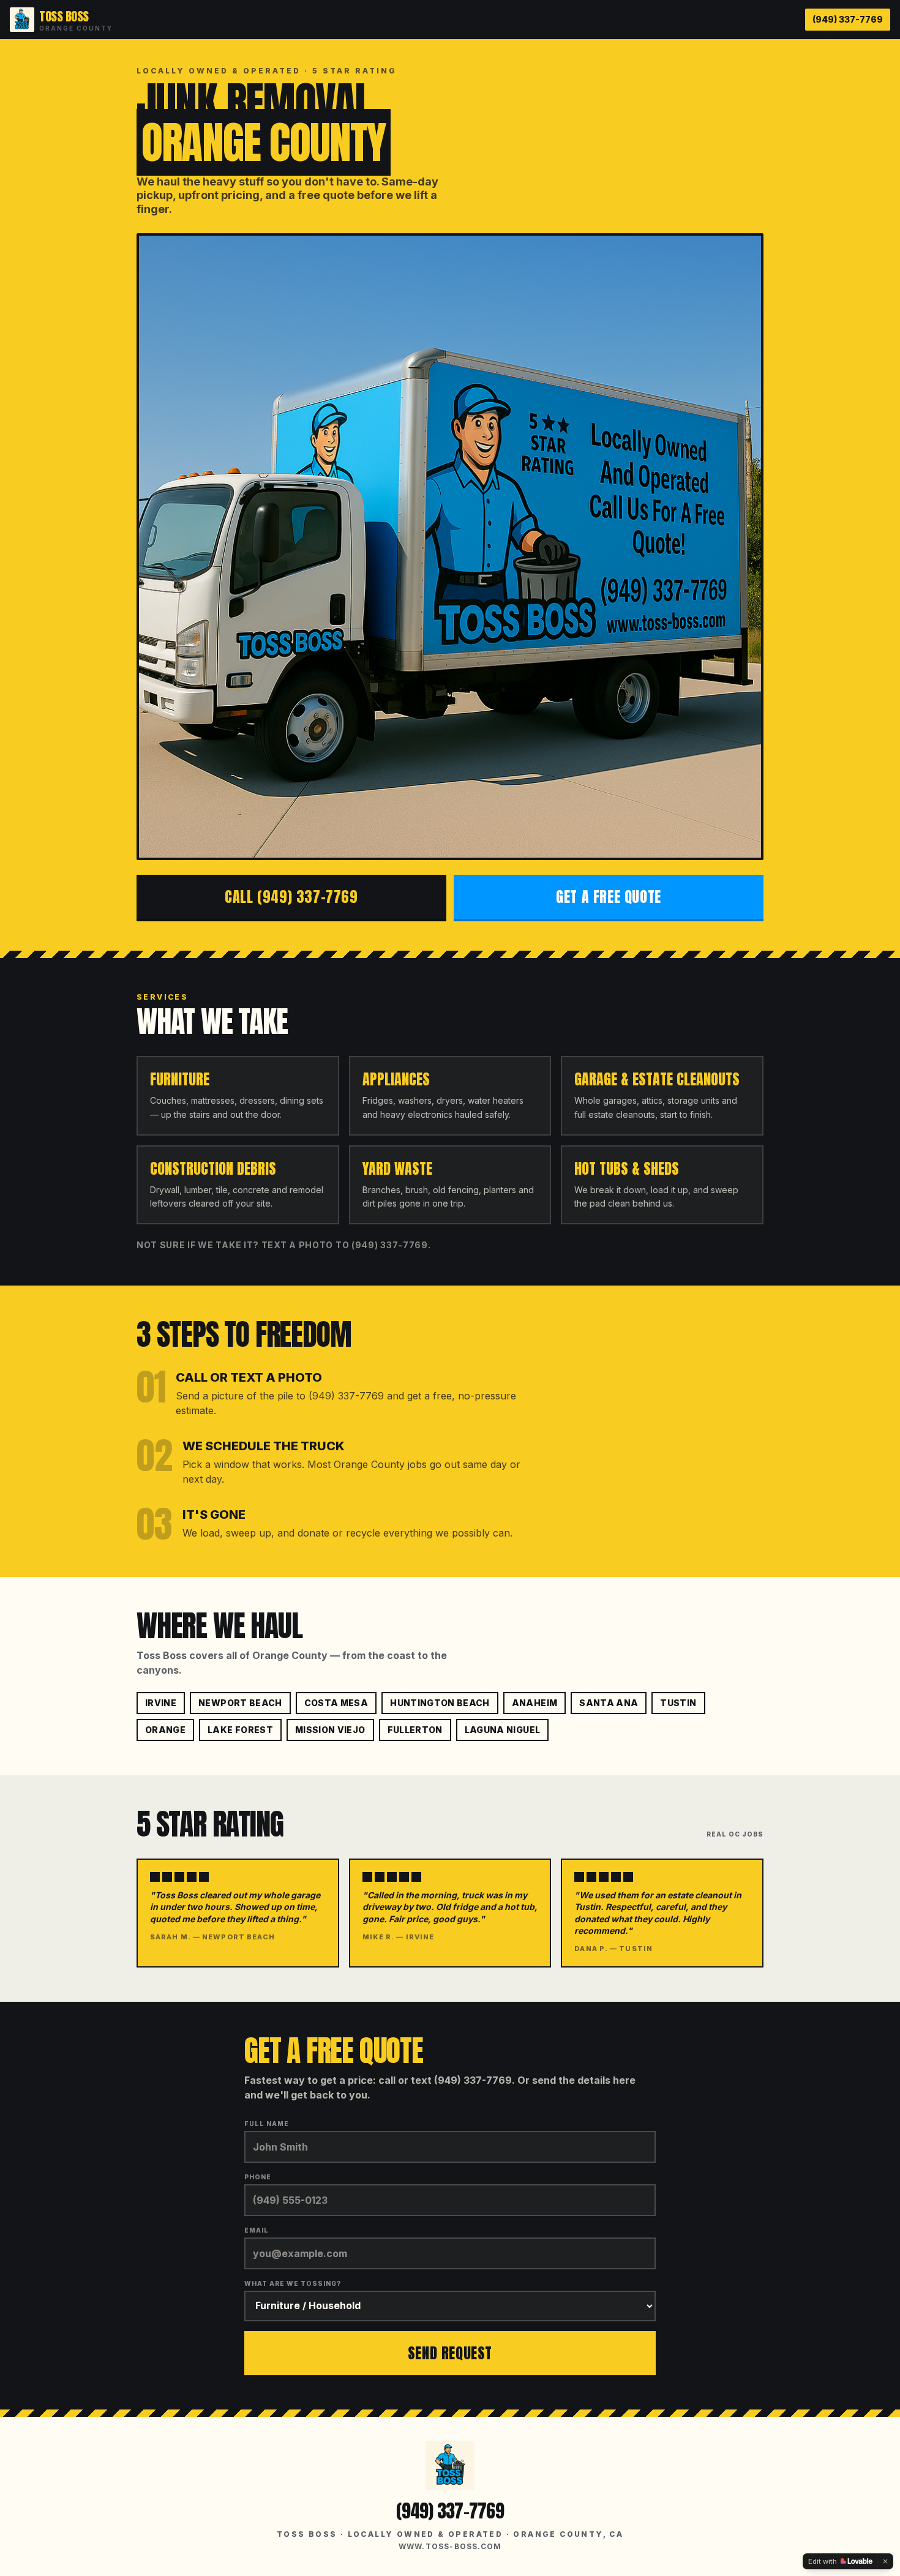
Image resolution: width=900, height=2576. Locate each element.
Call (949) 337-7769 (291, 897)
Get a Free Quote (609, 897)
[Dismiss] (885, 2561)
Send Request (450, 2353)
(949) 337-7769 (848, 19)
